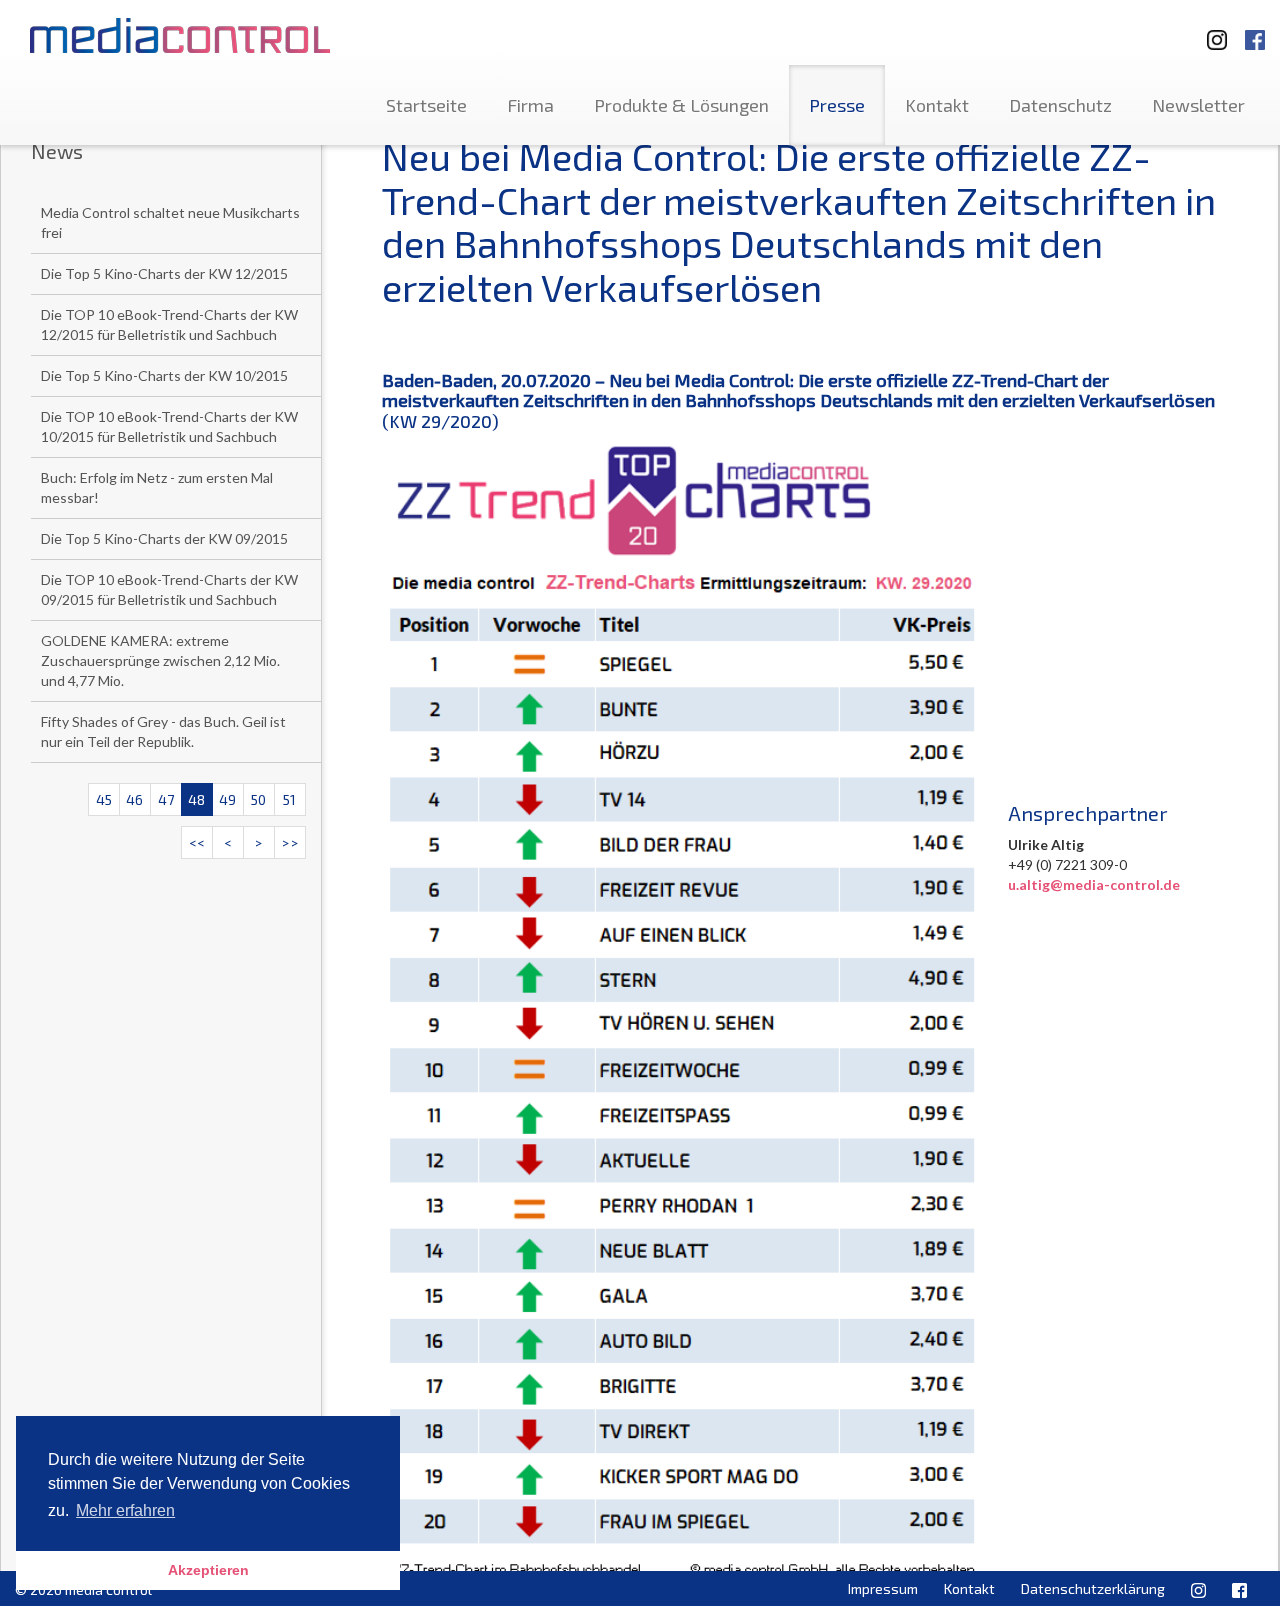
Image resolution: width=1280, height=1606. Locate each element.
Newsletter (1198, 105)
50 (258, 799)
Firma (530, 105)
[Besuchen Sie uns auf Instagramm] (1211, 30)
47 (166, 799)
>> (290, 842)
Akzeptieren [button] (208, 1570)
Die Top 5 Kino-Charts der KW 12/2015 (164, 273)
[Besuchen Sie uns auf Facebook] (1255, 30)
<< (197, 842)
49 (227, 799)
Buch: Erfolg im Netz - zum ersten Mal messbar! (157, 487)
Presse (837, 105)
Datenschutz (1060, 105)
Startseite (426, 105)
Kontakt (937, 105)
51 (289, 799)
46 (134, 799)
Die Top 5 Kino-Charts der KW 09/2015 (164, 538)
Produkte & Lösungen (681, 105)
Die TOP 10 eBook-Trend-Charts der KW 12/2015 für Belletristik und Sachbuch (169, 324)
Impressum (883, 1588)
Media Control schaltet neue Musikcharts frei (170, 222)
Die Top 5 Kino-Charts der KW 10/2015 (164, 375)
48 (196, 799)
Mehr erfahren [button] (125, 1510)
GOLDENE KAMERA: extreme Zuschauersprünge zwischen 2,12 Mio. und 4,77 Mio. (160, 660)
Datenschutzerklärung (1093, 1588)
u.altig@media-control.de (1094, 884)
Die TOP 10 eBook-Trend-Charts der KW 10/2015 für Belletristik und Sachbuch (169, 426)
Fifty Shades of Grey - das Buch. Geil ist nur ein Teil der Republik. (163, 731)
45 (104, 799)
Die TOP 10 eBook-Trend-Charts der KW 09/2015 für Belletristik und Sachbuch (169, 589)
